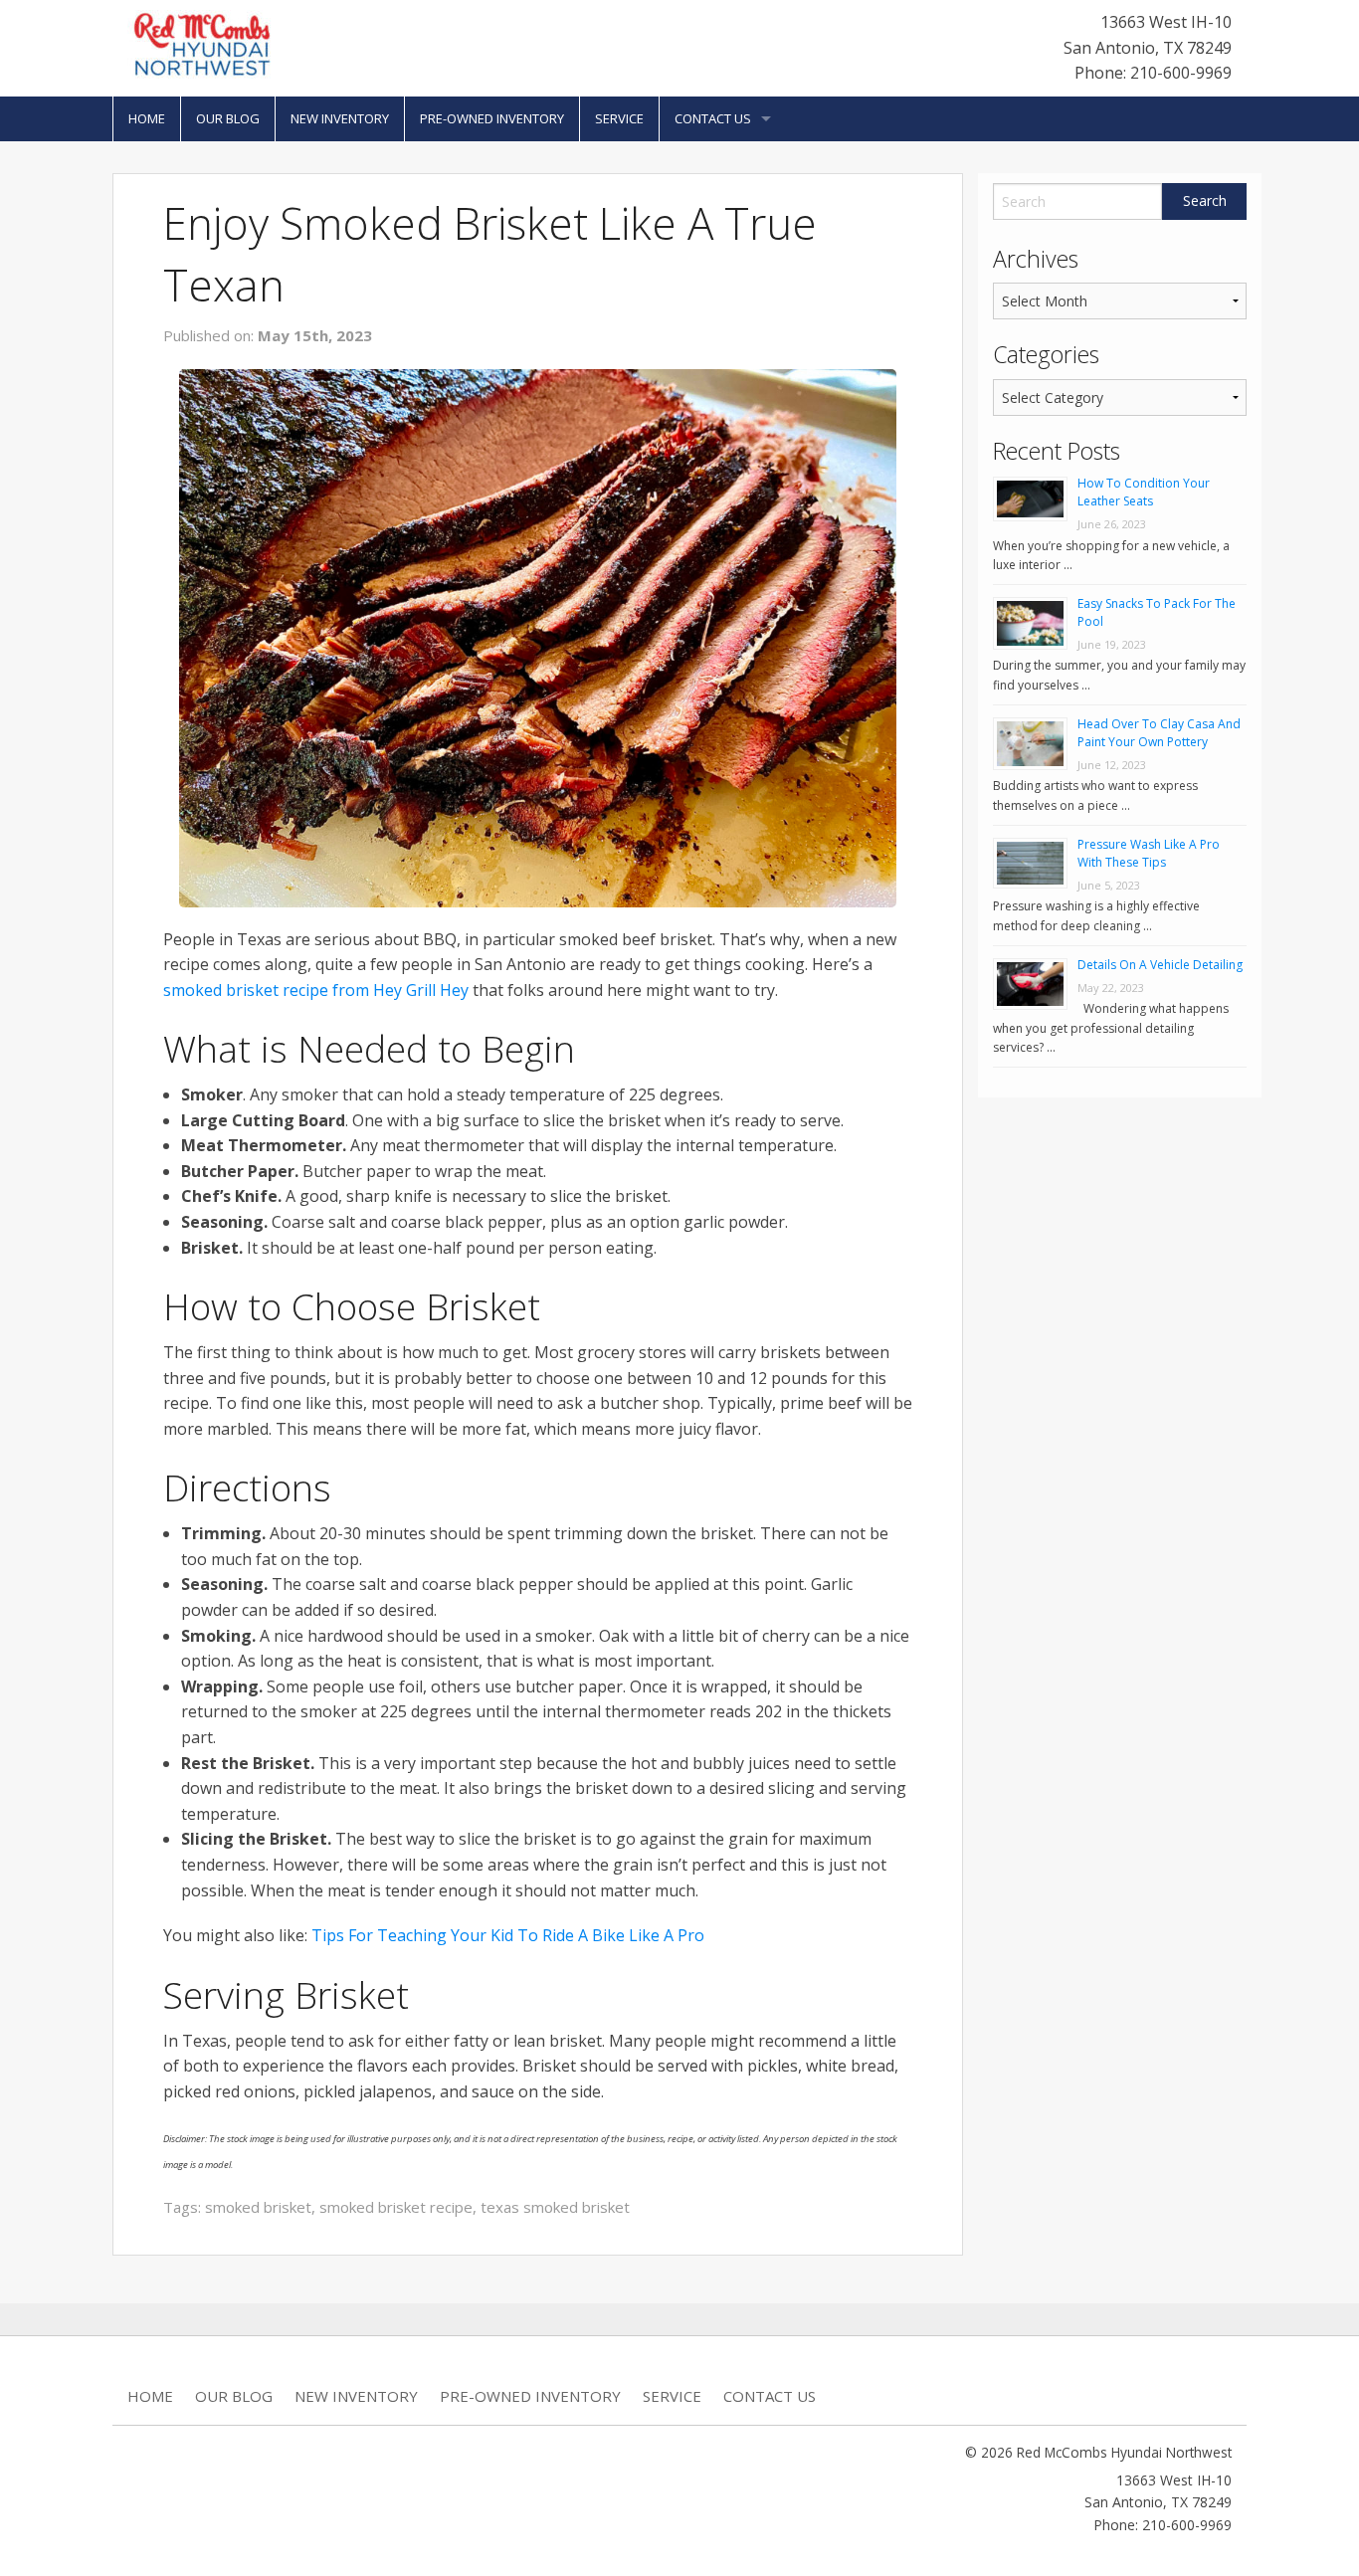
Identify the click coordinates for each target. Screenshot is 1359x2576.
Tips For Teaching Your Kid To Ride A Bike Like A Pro (508, 1935)
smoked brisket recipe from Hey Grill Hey (316, 990)
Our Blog (228, 118)
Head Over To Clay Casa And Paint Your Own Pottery (1159, 733)
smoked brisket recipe (396, 2207)
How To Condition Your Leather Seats (1144, 492)
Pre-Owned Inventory (492, 118)
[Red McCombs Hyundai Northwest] (202, 43)
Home (147, 118)
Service (619, 118)
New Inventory (340, 118)
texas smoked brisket (555, 2207)
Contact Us (713, 118)
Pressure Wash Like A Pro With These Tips (1149, 853)
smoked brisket (258, 2207)
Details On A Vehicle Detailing (1160, 965)
